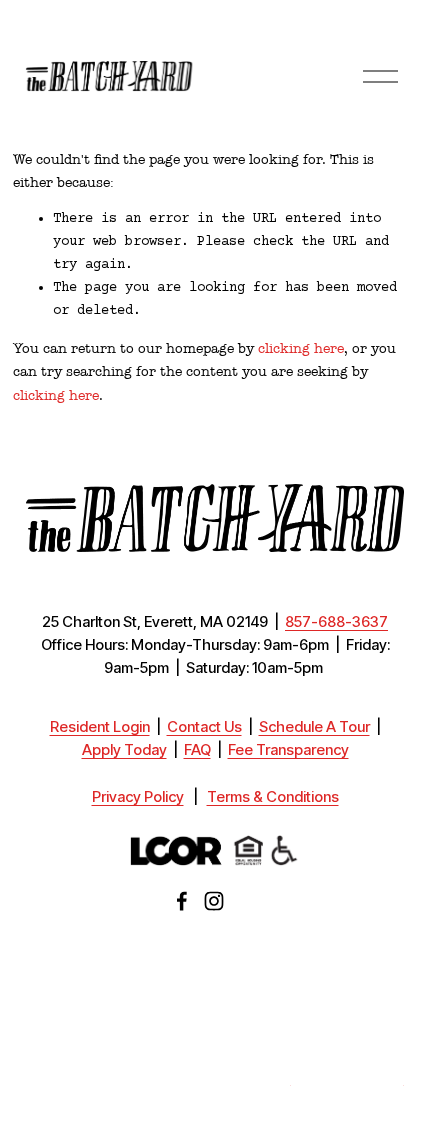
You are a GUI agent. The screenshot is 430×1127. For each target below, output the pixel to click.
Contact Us (204, 727)
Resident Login (100, 727)
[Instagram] (214, 901)
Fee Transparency (288, 750)
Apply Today (124, 750)
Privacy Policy (138, 797)
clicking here (301, 348)
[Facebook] (182, 901)
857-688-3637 (336, 622)
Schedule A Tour (314, 727)
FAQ (197, 750)
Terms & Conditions (273, 797)
